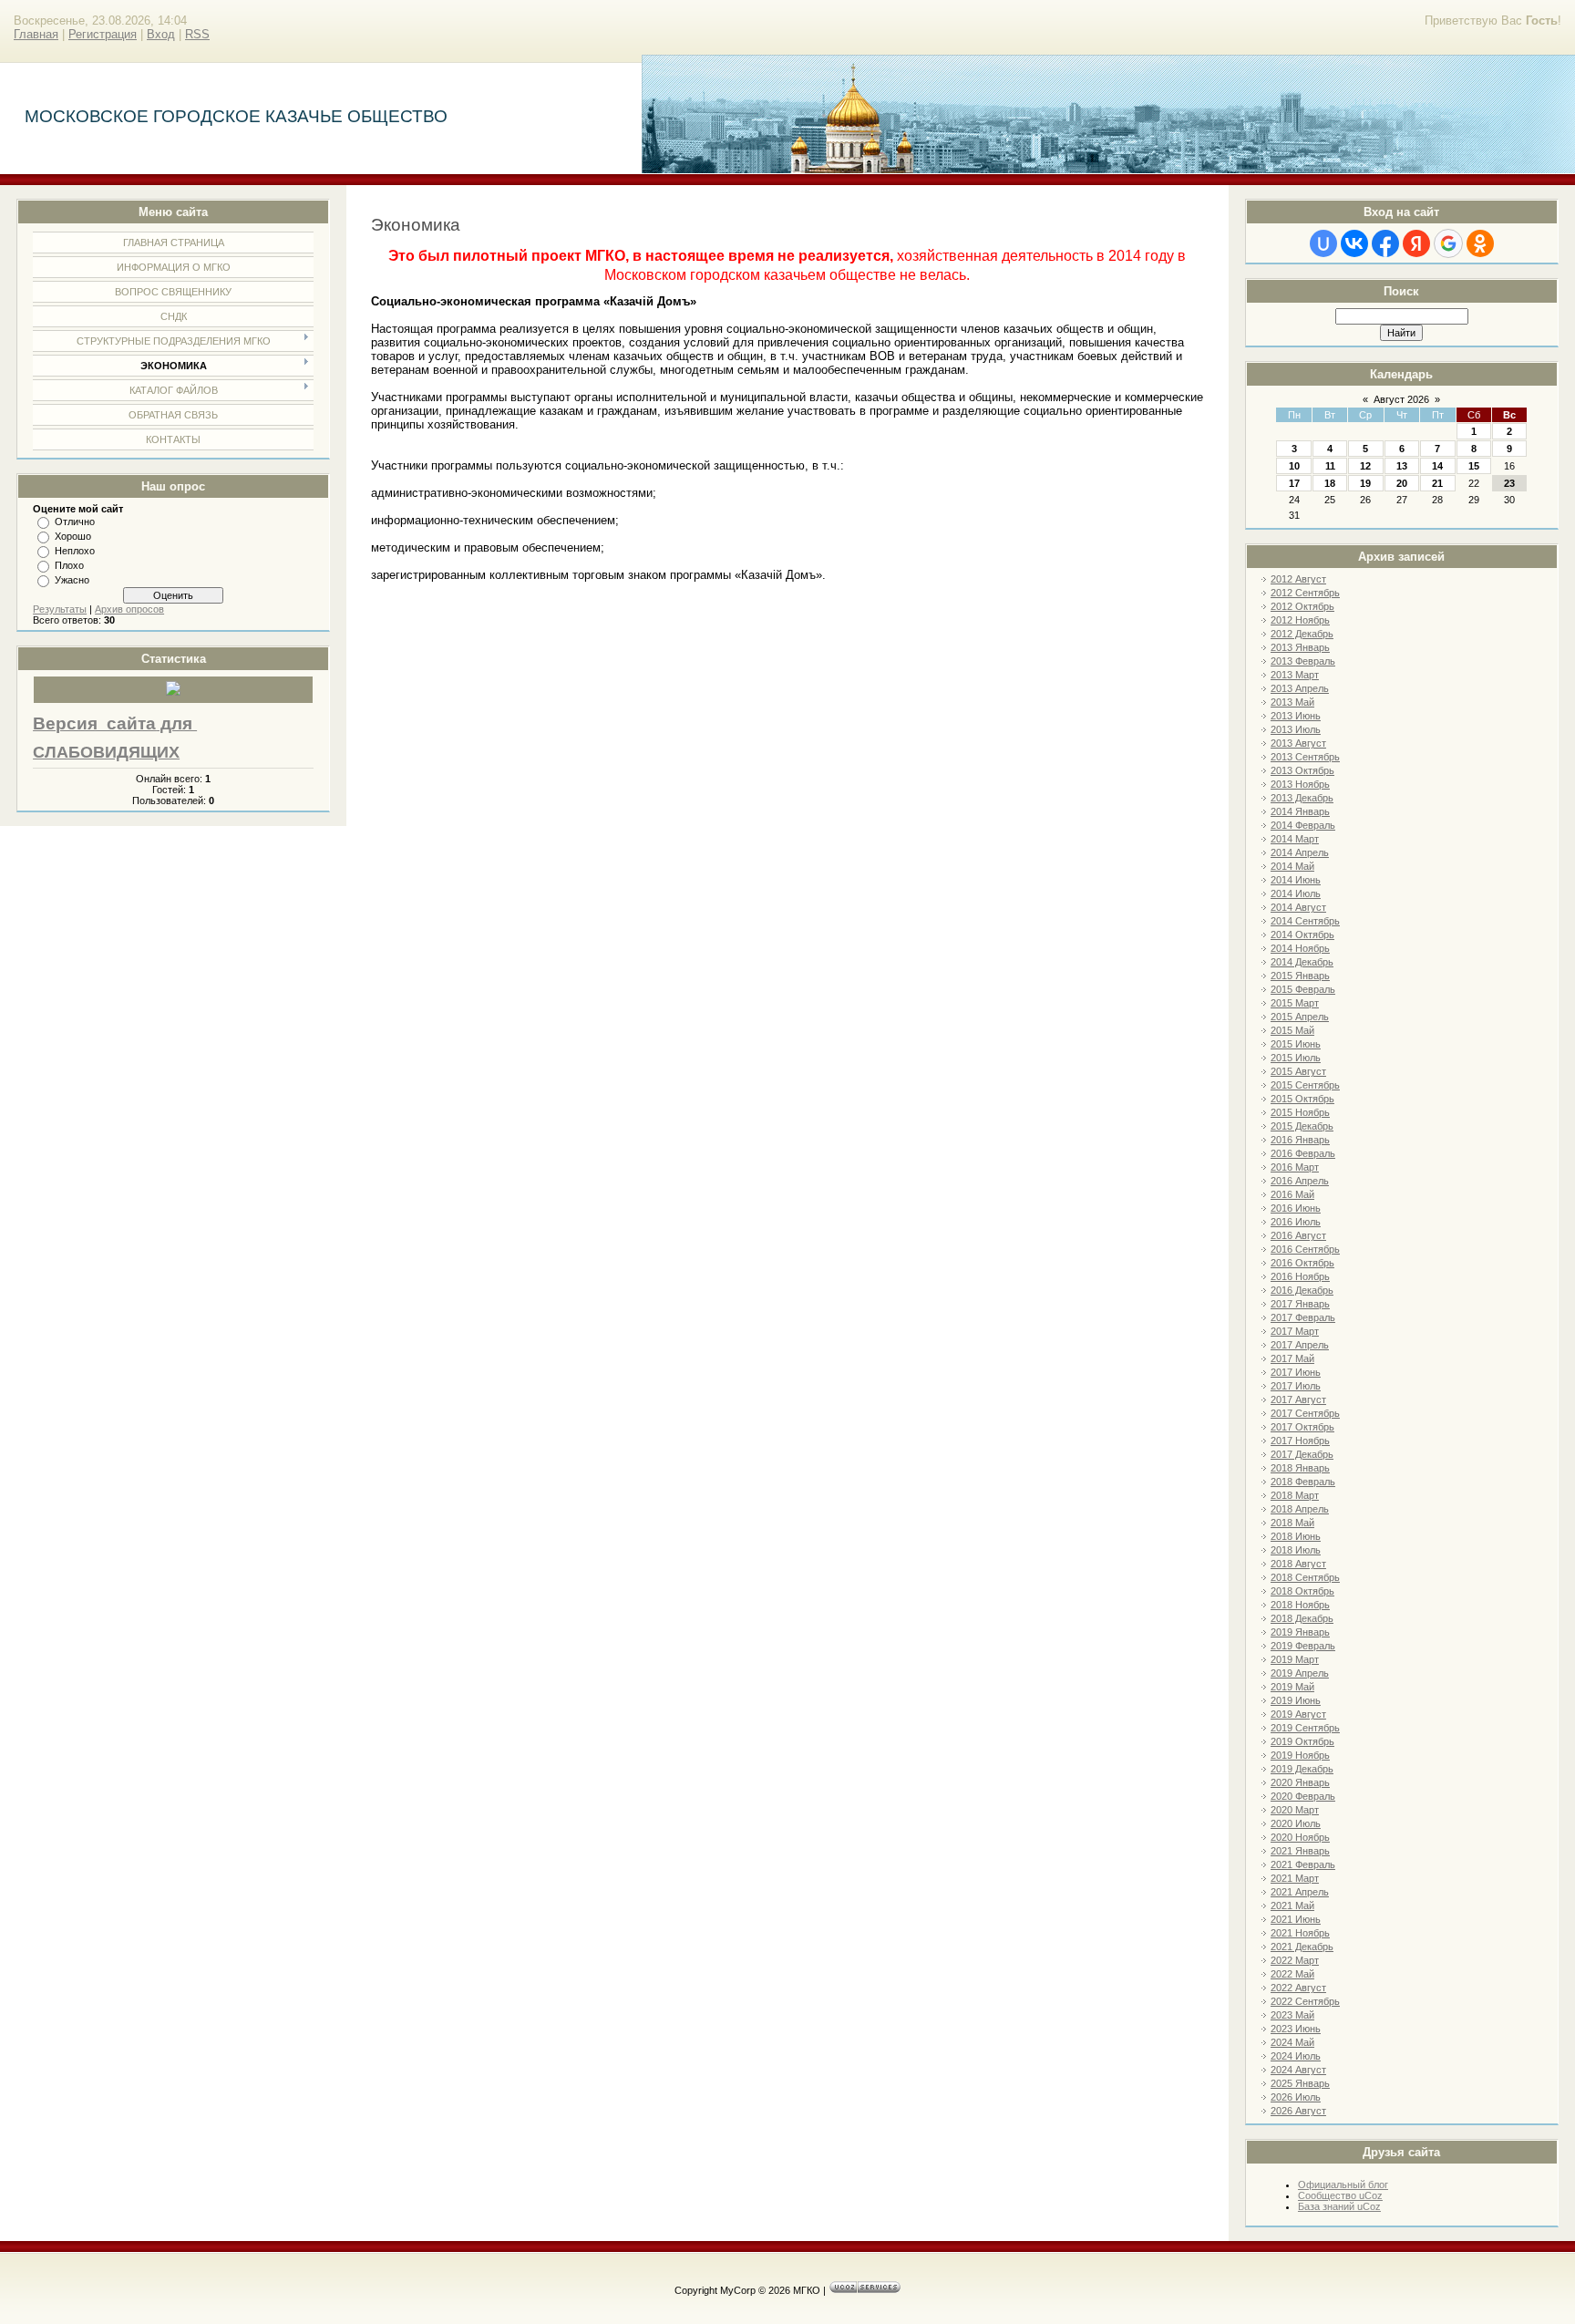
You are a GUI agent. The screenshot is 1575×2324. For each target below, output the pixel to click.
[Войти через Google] (1448, 243)
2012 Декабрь (1302, 634)
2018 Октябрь (1302, 1591)
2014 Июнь (1296, 880)
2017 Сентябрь (1305, 1413)
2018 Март (1295, 1495)
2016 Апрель (1300, 1181)
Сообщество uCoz (1340, 2195)
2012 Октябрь (1302, 606)
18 (1330, 483)
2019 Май (1292, 1687)
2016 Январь (1300, 1140)
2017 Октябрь (1302, 1427)
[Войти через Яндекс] (1416, 243)
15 (1474, 466)
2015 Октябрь (1302, 1099)
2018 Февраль (1303, 1482)
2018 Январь (1300, 1468)
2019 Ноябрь (1300, 1755)
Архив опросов (129, 609)
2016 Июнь (1296, 1208)
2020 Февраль (1303, 1796)
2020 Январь (1300, 1782)
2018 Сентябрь (1305, 1577)
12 (1365, 466)
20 (1402, 483)
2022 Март (1295, 1960)
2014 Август (1298, 907)
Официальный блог (1343, 2185)
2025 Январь (1300, 2083)
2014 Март (1295, 839)
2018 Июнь (1296, 1536)
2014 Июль (1296, 893)
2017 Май (1292, 1358)
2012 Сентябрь (1305, 593)
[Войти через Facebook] (1385, 243)
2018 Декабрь (1302, 1618)
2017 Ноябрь (1300, 1441)
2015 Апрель (1300, 1017)
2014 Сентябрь (1305, 921)
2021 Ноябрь (1300, 1933)
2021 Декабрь (1302, 1947)
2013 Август (1298, 743)
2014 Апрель (1300, 852)
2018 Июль (1296, 1550)
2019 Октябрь (1302, 1741)
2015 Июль (1296, 1058)
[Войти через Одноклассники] (1480, 243)
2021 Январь (1300, 1851)
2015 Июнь (1296, 1044)
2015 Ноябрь (1300, 1112)
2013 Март (1295, 675)
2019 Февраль (1303, 1646)
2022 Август (1298, 1988)
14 (1437, 466)
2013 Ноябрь (1300, 784)
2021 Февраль (1303, 1864)
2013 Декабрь (1302, 798)
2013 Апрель (1300, 688)
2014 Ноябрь (1300, 948)
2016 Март (1295, 1167)
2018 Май (1292, 1523)
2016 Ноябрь (1300, 1276)
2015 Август (1298, 1071)
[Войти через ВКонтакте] (1354, 243)
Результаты (60, 609)
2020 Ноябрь (1300, 1837)
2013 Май (1292, 702)
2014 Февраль (1303, 825)
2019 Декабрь (1302, 1769)
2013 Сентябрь (1305, 757)
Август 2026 (1401, 399)
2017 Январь (1300, 1304)
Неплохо (75, 551)
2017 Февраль (1303, 1317)
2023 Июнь (1296, 2029)
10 (1294, 466)
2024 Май (1292, 2042)
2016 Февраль (1303, 1153)
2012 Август (1298, 579)
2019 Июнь (1296, 1700)
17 (1294, 483)
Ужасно (72, 580)
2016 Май (1292, 1194)
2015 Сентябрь (1305, 1085)
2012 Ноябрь (1300, 620)
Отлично (75, 522)
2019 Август (1298, 1714)
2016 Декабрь (1302, 1290)
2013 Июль (1296, 729)
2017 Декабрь (1302, 1454)
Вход (161, 34)
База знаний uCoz (1339, 2206)
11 (1330, 466)
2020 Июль (1296, 1823)
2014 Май (1292, 866)
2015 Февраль (1303, 989)
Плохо (69, 565)
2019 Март (1295, 1659)
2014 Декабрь (1302, 962)
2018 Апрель (1300, 1509)
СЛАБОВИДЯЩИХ (106, 752)
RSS (197, 34)
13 (1402, 466)
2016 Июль (1296, 1222)
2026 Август (1298, 2111)
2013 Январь (1300, 647)
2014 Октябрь (1302, 935)
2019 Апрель (1300, 1673)
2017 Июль (1296, 1386)
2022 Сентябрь (1305, 2001)
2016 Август (1298, 1235)
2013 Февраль (1303, 661)
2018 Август (1298, 1564)
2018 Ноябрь (1300, 1605)
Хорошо (73, 536)
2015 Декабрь (1302, 1126)
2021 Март (1295, 1878)
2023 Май (1292, 2015)
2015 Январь (1300, 976)
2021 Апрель (1300, 1892)
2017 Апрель (1300, 1345)
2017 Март (1295, 1331)
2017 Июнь (1296, 1372)
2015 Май (1292, 1030)
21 (1437, 483)
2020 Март (1295, 1810)
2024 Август (1298, 2070)
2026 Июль (1296, 2097)
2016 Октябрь (1302, 1263)
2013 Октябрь (1302, 770)
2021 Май (1292, 1906)
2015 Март (1295, 1003)
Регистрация (103, 34)
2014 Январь (1300, 811)
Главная (36, 34)
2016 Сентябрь (1305, 1249)
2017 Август (1298, 1400)
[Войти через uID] (1323, 243)
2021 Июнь (1296, 1919)
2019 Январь (1300, 1632)
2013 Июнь (1296, 716)
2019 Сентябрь (1305, 1728)
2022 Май (1292, 1974)
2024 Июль (1296, 2056)
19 (1365, 483)
